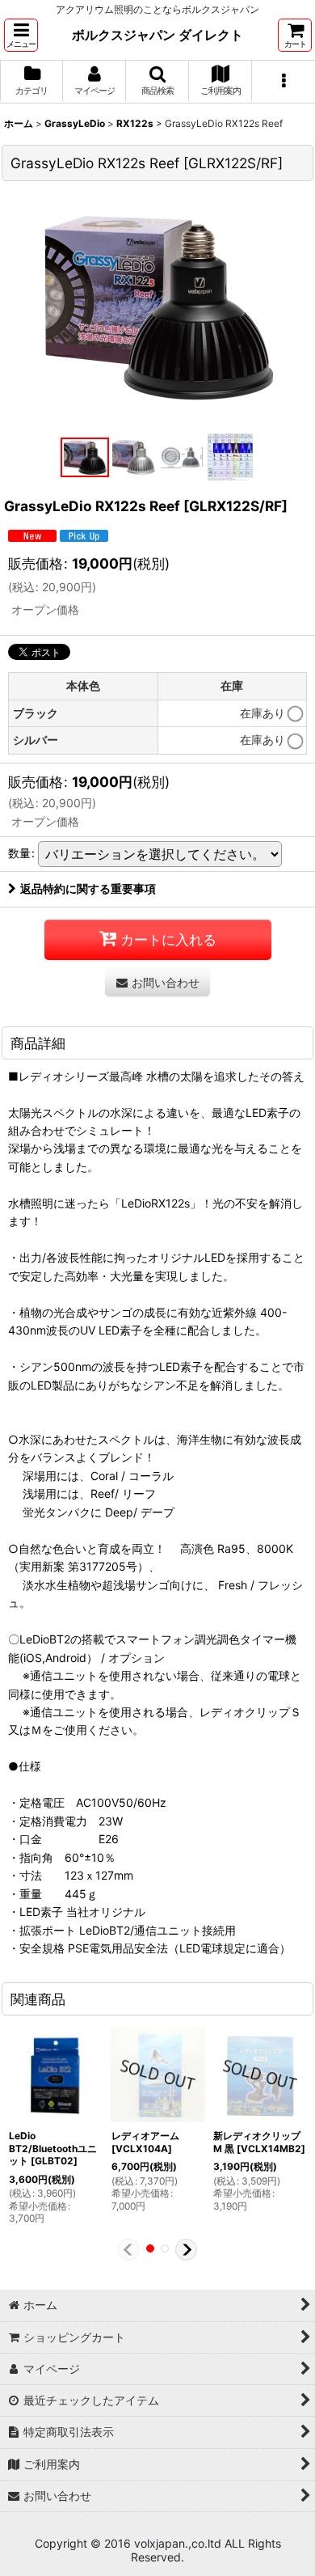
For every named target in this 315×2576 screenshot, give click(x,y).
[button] (21, 35)
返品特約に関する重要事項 (88, 888)
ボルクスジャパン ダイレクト (157, 35)
